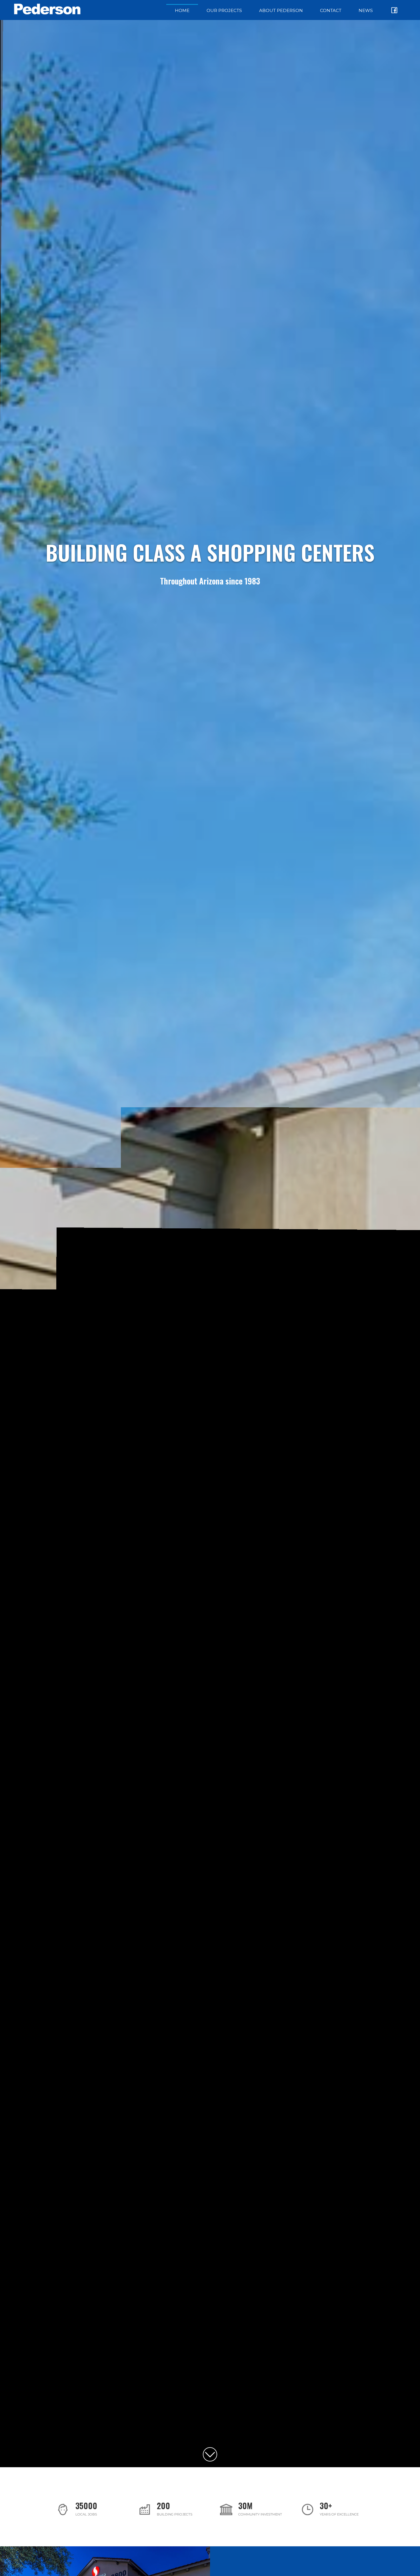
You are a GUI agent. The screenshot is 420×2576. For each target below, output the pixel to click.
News (366, 10)
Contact (331, 10)
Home (182, 10)
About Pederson (281, 10)
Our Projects (224, 10)
